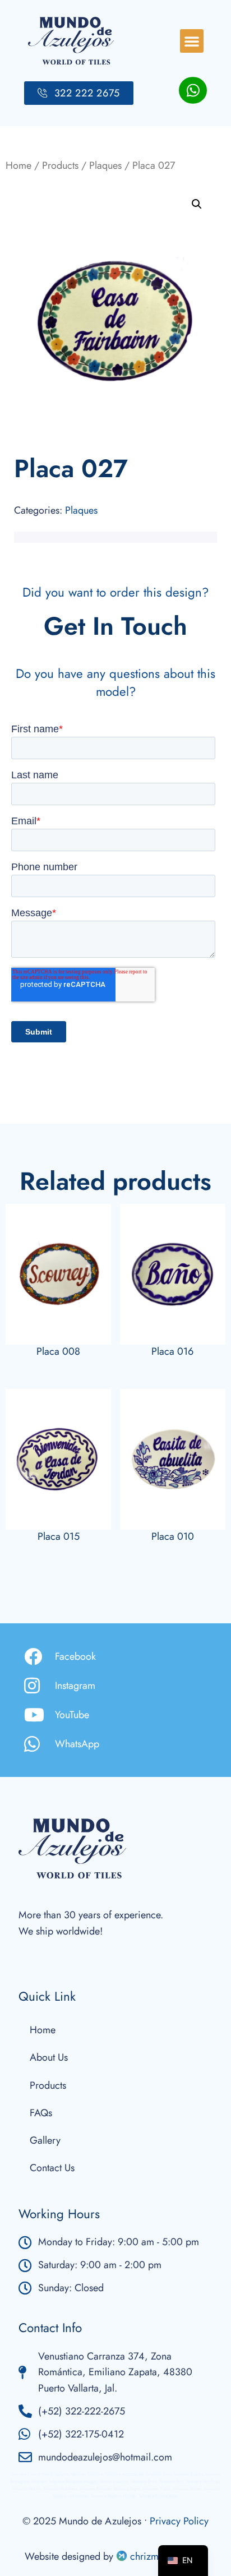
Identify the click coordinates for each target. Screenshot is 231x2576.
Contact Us (52, 2168)
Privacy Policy (179, 2521)
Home (19, 165)
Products (60, 165)
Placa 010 (173, 1536)
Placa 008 (58, 1351)
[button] (192, 41)
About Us (49, 2057)
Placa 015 (59, 1536)
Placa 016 (172, 1351)
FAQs (41, 2113)
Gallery (45, 2140)
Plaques (105, 165)
